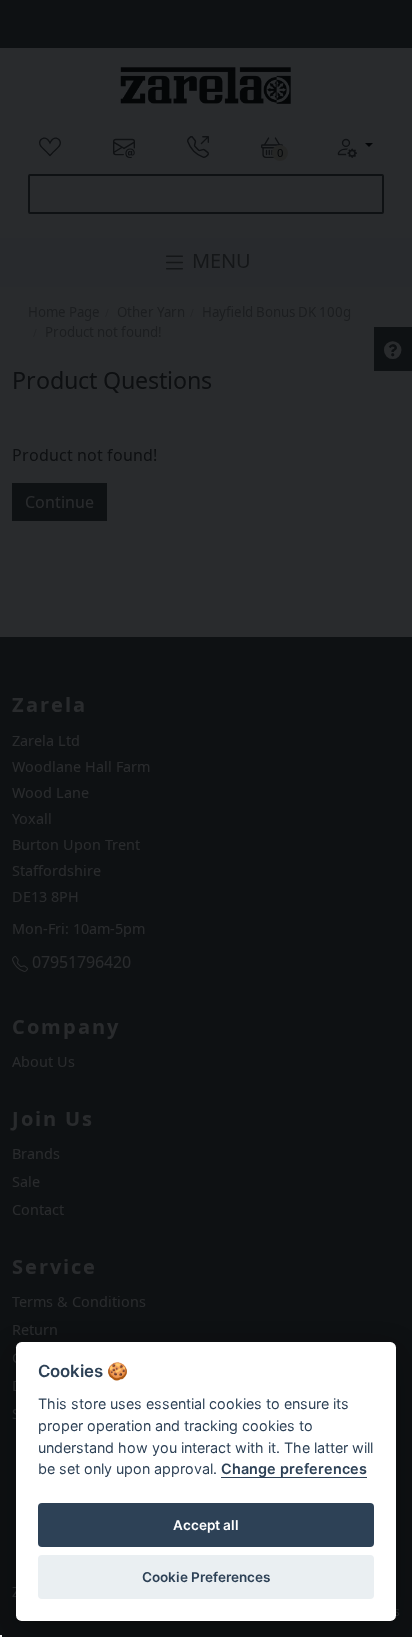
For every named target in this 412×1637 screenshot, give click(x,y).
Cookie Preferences (206, 1577)
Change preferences (294, 1468)
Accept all (206, 1525)
